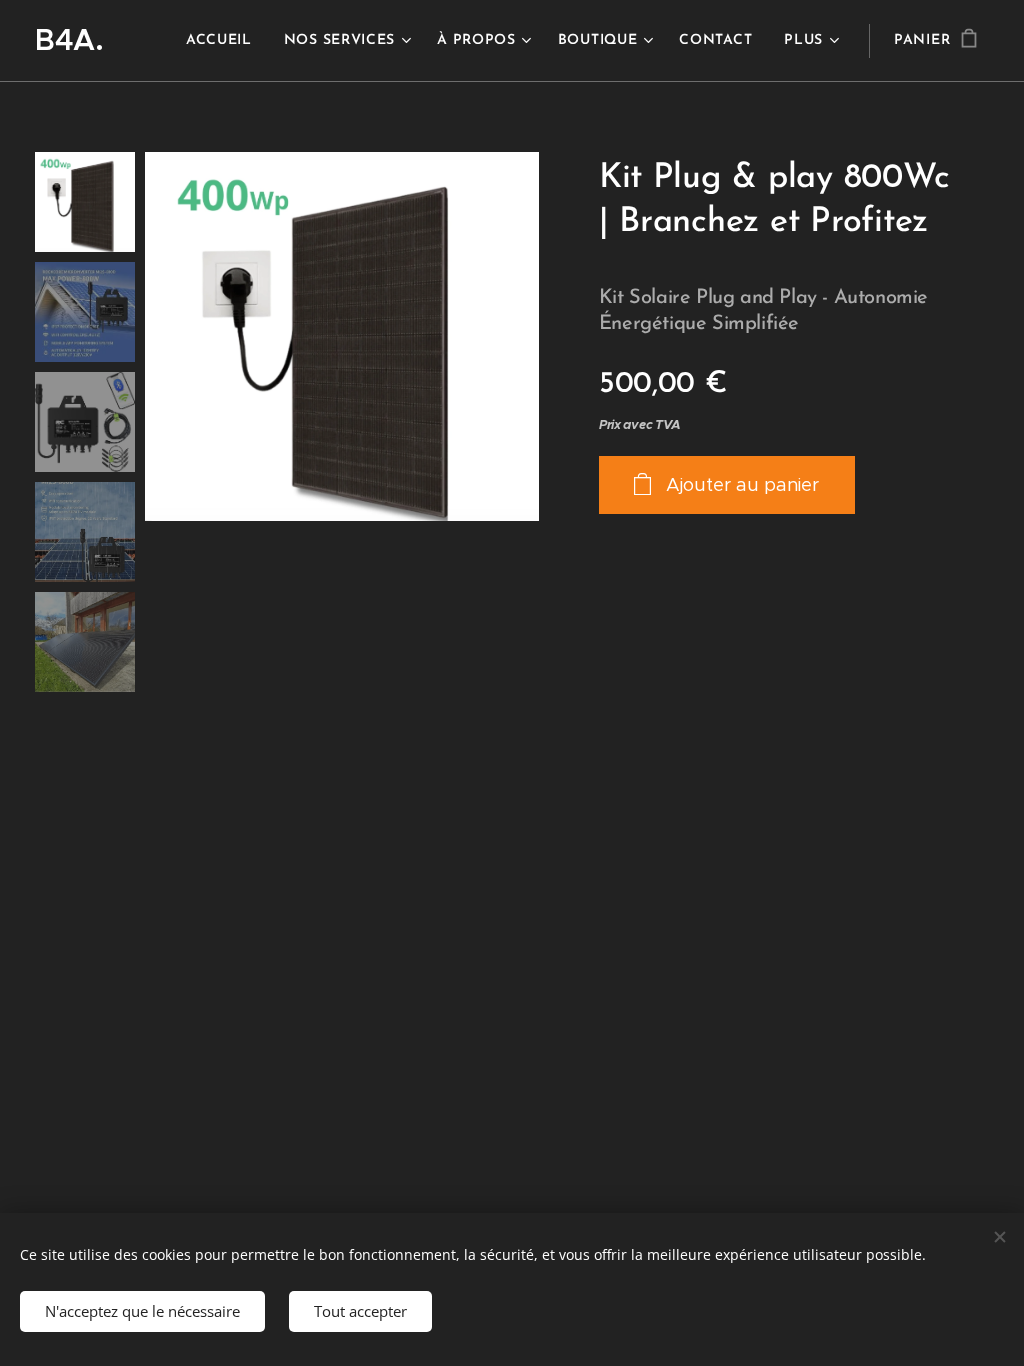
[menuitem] (224, 41)
